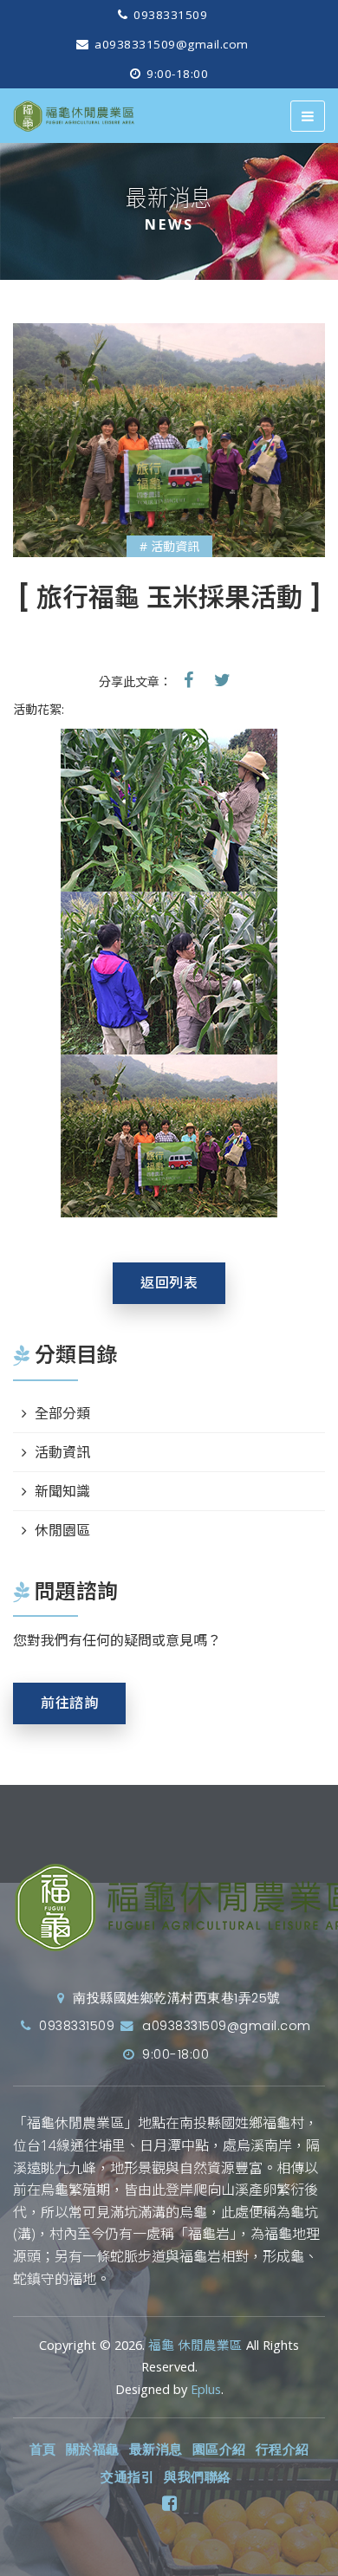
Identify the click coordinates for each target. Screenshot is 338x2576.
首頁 (43, 2449)
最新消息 (156, 2449)
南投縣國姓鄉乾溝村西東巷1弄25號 (175, 1998)
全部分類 (62, 1413)
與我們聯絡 (198, 2477)
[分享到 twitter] (222, 680)
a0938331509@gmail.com (170, 44)
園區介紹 (219, 2449)
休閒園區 (62, 1530)
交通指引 (127, 2477)
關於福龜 (93, 2449)
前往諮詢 (69, 1703)
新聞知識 (62, 1491)
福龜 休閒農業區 (195, 2345)
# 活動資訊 (169, 546)
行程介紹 (283, 2449)
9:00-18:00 (175, 74)
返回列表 (169, 1283)
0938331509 (169, 15)
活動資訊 (62, 1452)
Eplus (206, 2389)
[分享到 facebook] (188, 680)
